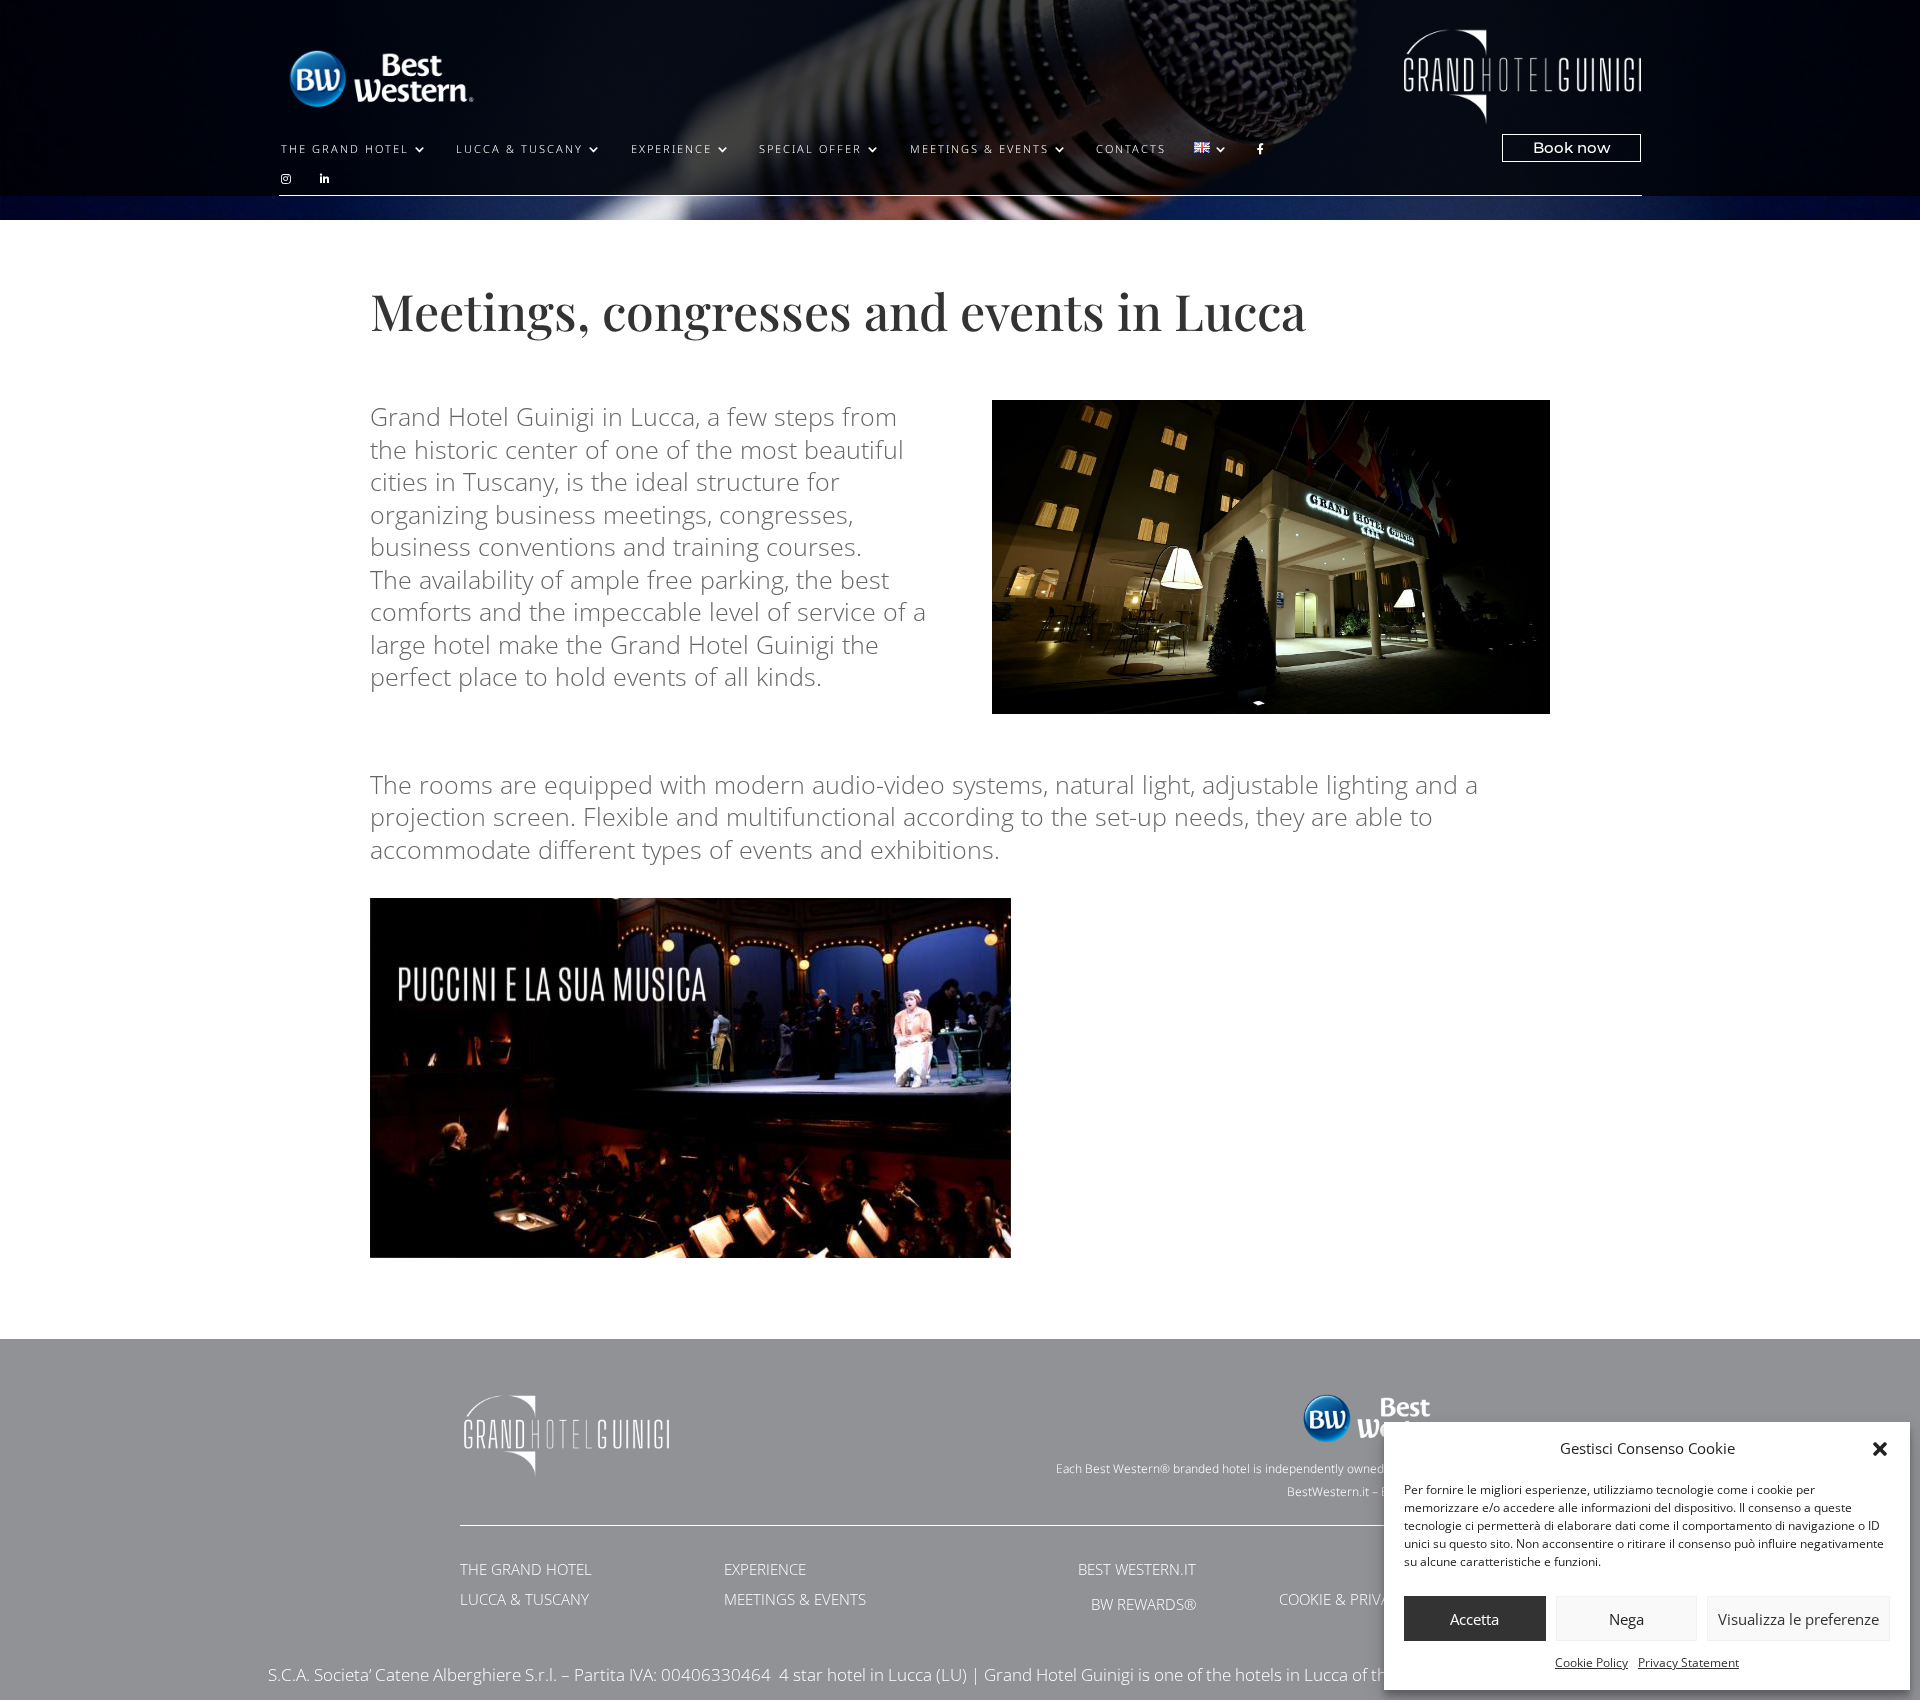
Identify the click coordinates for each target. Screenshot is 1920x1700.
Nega (1626, 1619)
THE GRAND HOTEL (526, 1569)
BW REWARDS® (1143, 1604)
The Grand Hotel (345, 149)
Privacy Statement (1688, 1662)
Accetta (1474, 1619)
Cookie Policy (1591, 1662)
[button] (1880, 1449)
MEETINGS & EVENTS (795, 1599)
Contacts (1131, 149)
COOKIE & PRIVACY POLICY (1369, 1599)
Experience (671, 149)
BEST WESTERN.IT (1137, 1569)
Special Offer (810, 149)
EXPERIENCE (765, 1569)
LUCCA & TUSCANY (524, 1599)
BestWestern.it (1328, 1491)
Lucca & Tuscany (519, 149)
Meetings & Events (979, 149)
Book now (1571, 147)
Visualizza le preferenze (1798, 1619)
